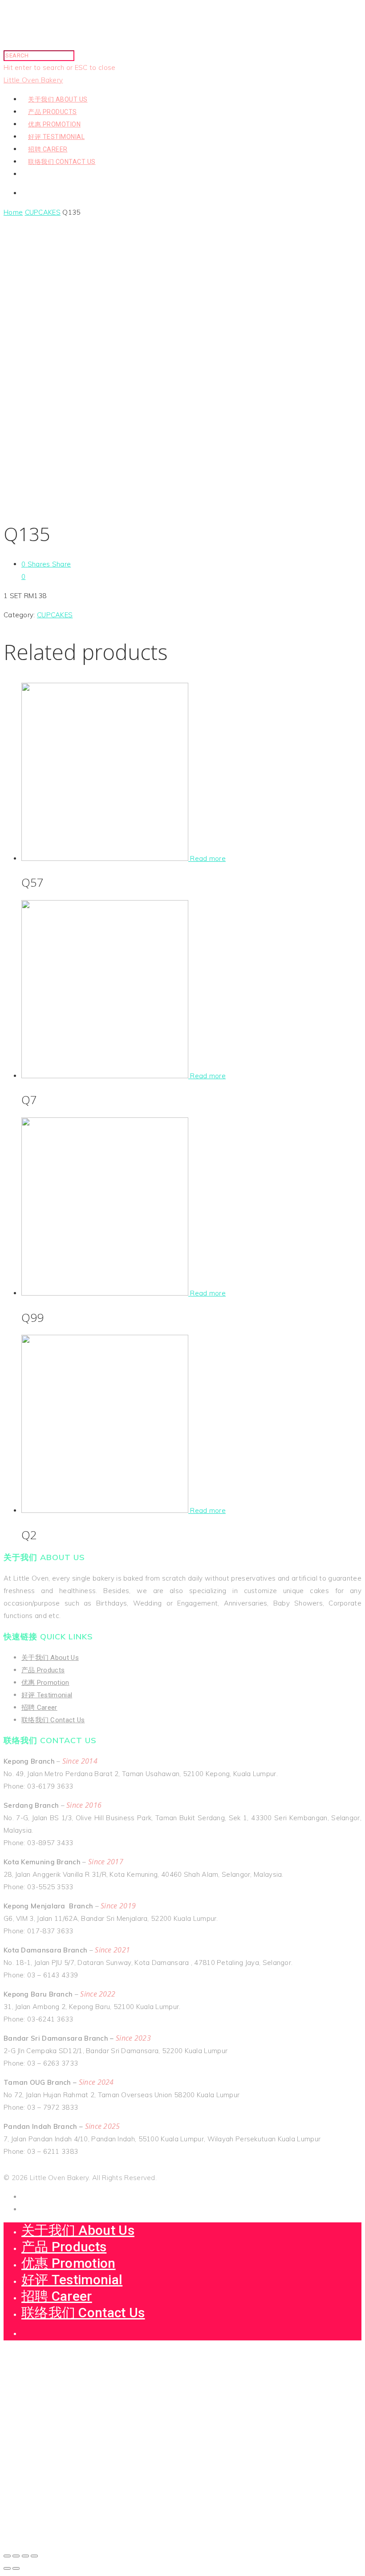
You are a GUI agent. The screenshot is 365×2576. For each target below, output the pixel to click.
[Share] (16, 2556)
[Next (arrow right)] (16, 2568)
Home (13, 212)
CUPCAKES (43, 212)
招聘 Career (48, 149)
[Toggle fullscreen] (25, 2556)
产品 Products (53, 112)
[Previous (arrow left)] (7, 2568)
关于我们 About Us (58, 99)
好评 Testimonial (56, 137)
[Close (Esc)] (7, 2556)
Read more (208, 858)
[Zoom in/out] (34, 2556)
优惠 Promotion (54, 124)
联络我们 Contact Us (62, 162)
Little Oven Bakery (33, 80)
